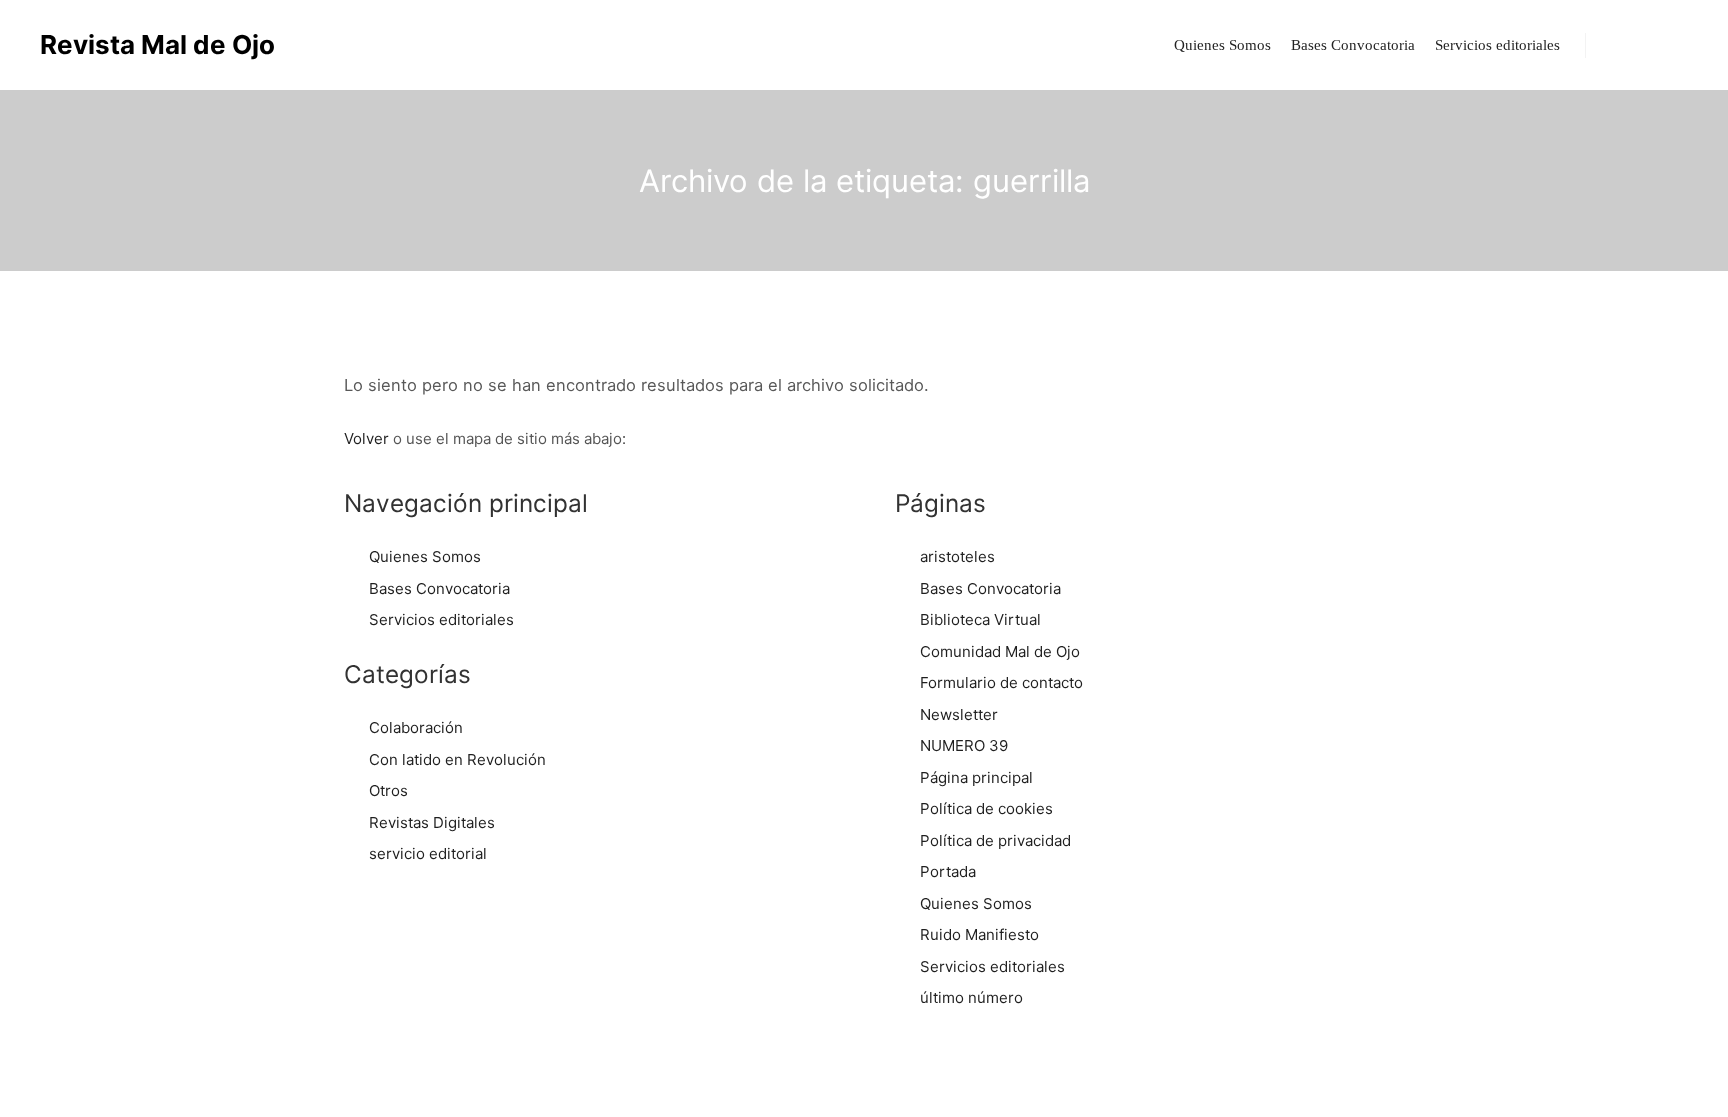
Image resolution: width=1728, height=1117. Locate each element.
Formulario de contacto (1001, 682)
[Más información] (1655, 45)
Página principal (976, 777)
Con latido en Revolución (457, 759)
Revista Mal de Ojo (140, 44)
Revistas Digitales (432, 822)
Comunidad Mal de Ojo (1000, 651)
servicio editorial (428, 853)
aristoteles (957, 556)
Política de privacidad (995, 840)
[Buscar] (1619, 45)
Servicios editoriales (441, 619)
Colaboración (416, 727)
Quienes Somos (425, 556)
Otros (388, 790)
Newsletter (959, 714)
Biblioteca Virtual (980, 619)
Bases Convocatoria (439, 588)
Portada (948, 871)
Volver (366, 438)
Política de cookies (986, 808)
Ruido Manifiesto (979, 934)
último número (971, 997)
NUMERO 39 (964, 745)
